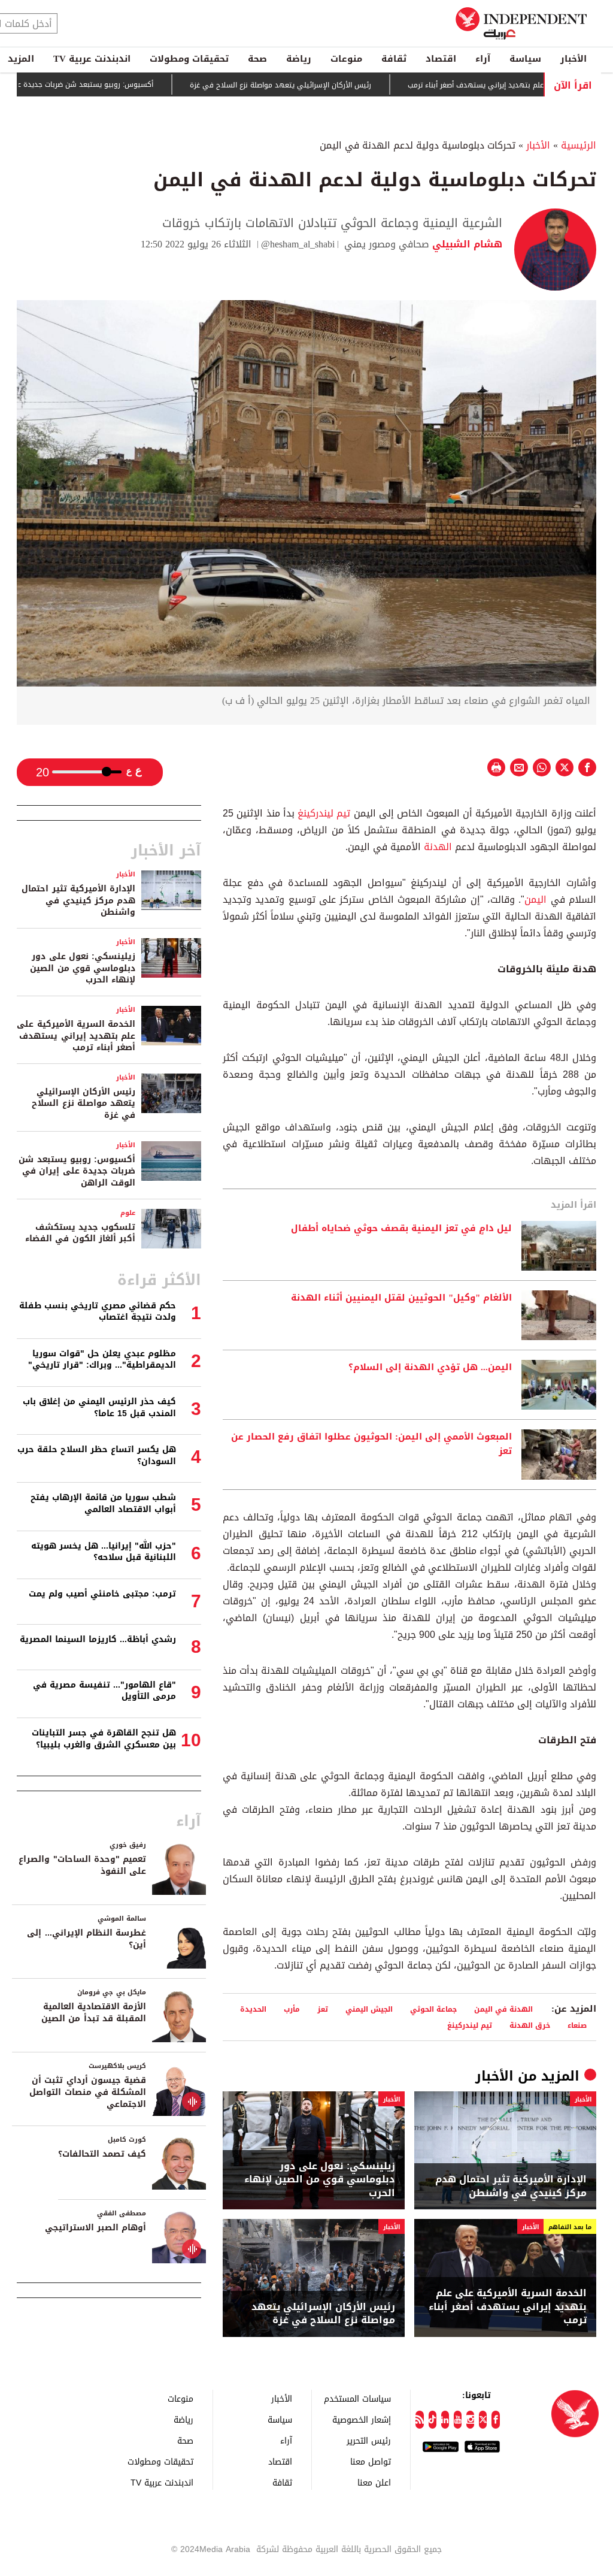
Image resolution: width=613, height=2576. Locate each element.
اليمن (535, 900)
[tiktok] (433, 2420)
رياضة (299, 59)
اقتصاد (441, 59)
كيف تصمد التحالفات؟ (102, 2154)
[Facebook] (495, 2420)
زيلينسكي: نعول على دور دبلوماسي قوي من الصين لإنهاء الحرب (320, 2180)
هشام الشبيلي (466, 244)
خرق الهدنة (530, 2025)
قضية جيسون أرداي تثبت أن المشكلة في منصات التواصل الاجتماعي (88, 2092)
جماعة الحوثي (433, 2009)
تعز (323, 2009)
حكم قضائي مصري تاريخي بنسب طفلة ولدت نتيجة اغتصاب (98, 1312)
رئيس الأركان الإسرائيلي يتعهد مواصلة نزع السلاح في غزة (337, 85)
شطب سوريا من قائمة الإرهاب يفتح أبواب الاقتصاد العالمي (103, 1503)
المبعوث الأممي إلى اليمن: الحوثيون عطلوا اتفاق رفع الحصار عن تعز (371, 1444)
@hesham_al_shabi (298, 244)
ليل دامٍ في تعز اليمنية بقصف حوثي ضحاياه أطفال (401, 1229)
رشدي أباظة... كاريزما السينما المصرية (98, 1639)
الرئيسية (579, 145)
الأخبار (573, 59)
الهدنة (436, 847)
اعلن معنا (374, 2482)
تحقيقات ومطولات (189, 59)
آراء (483, 59)
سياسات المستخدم (357, 2398)
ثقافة (394, 59)
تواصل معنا (371, 2461)
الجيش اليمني (369, 2009)
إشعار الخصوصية (362, 2419)
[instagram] (470, 2420)
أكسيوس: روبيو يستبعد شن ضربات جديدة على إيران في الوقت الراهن (77, 1171)
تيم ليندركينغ (324, 813)
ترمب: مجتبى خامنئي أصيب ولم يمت (102, 1594)
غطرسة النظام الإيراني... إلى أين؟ (87, 1939)
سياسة (525, 59)
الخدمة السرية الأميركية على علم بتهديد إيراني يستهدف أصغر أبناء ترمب (508, 2307)
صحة (257, 59)
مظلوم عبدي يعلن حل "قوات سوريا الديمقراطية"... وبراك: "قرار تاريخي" (102, 1360)
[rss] (419, 2420)
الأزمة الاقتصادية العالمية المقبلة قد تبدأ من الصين (94, 2013)
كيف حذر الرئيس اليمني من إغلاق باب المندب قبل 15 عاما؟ (99, 1408)
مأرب (292, 2009)
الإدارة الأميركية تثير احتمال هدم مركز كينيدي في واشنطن (511, 2186)
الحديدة (253, 2009)
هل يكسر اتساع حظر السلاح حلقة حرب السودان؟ (97, 1455)
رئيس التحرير (369, 2440)
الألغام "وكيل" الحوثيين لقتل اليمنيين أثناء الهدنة (401, 1298)
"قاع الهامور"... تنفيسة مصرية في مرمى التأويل (104, 1691)
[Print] (496, 767)
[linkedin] (445, 2420)
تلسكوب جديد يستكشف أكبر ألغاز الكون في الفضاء (80, 1233)
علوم (128, 1213)
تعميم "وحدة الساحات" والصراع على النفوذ (82, 1865)
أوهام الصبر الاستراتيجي (95, 2228)
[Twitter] (483, 2420)
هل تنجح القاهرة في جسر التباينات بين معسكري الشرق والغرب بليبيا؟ (104, 1739)
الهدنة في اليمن (503, 2009)
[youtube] (458, 2420)
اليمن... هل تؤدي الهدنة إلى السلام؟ (430, 1368)
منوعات (346, 59)
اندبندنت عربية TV (92, 59)
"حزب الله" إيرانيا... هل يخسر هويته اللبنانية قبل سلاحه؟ (104, 1552)
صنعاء (577, 2025)
